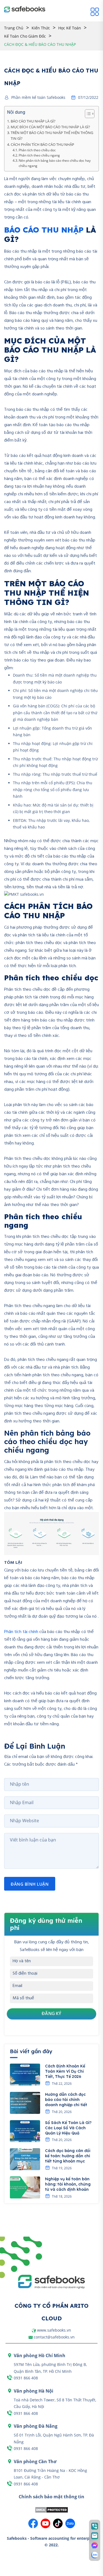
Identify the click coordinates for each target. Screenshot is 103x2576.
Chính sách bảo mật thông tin (51, 2497)
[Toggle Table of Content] (87, 114)
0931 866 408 (26, 2378)
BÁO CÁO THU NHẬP (44, 230)
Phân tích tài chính (21, 1632)
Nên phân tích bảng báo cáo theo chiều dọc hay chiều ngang (55, 163)
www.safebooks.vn (54, 2330)
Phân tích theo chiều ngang (39, 155)
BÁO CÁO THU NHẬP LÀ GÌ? (33, 121)
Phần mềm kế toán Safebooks (38, 97)
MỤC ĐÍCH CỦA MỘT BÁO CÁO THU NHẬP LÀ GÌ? (50, 127)
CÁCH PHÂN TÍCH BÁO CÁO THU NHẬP (42, 144)
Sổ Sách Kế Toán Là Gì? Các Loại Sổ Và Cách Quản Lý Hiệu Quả (68, 2128)
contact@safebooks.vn (54, 2337)
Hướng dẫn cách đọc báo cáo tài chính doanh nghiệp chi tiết (66, 2100)
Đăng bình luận (30, 1884)
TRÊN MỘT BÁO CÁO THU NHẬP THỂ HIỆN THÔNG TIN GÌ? (52, 136)
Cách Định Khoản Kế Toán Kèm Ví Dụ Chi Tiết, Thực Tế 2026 (65, 2071)
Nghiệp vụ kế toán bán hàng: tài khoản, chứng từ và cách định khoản (68, 2184)
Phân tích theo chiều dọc (37, 150)
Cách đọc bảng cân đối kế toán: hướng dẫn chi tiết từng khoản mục (68, 2156)
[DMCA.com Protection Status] (51, 2509)
